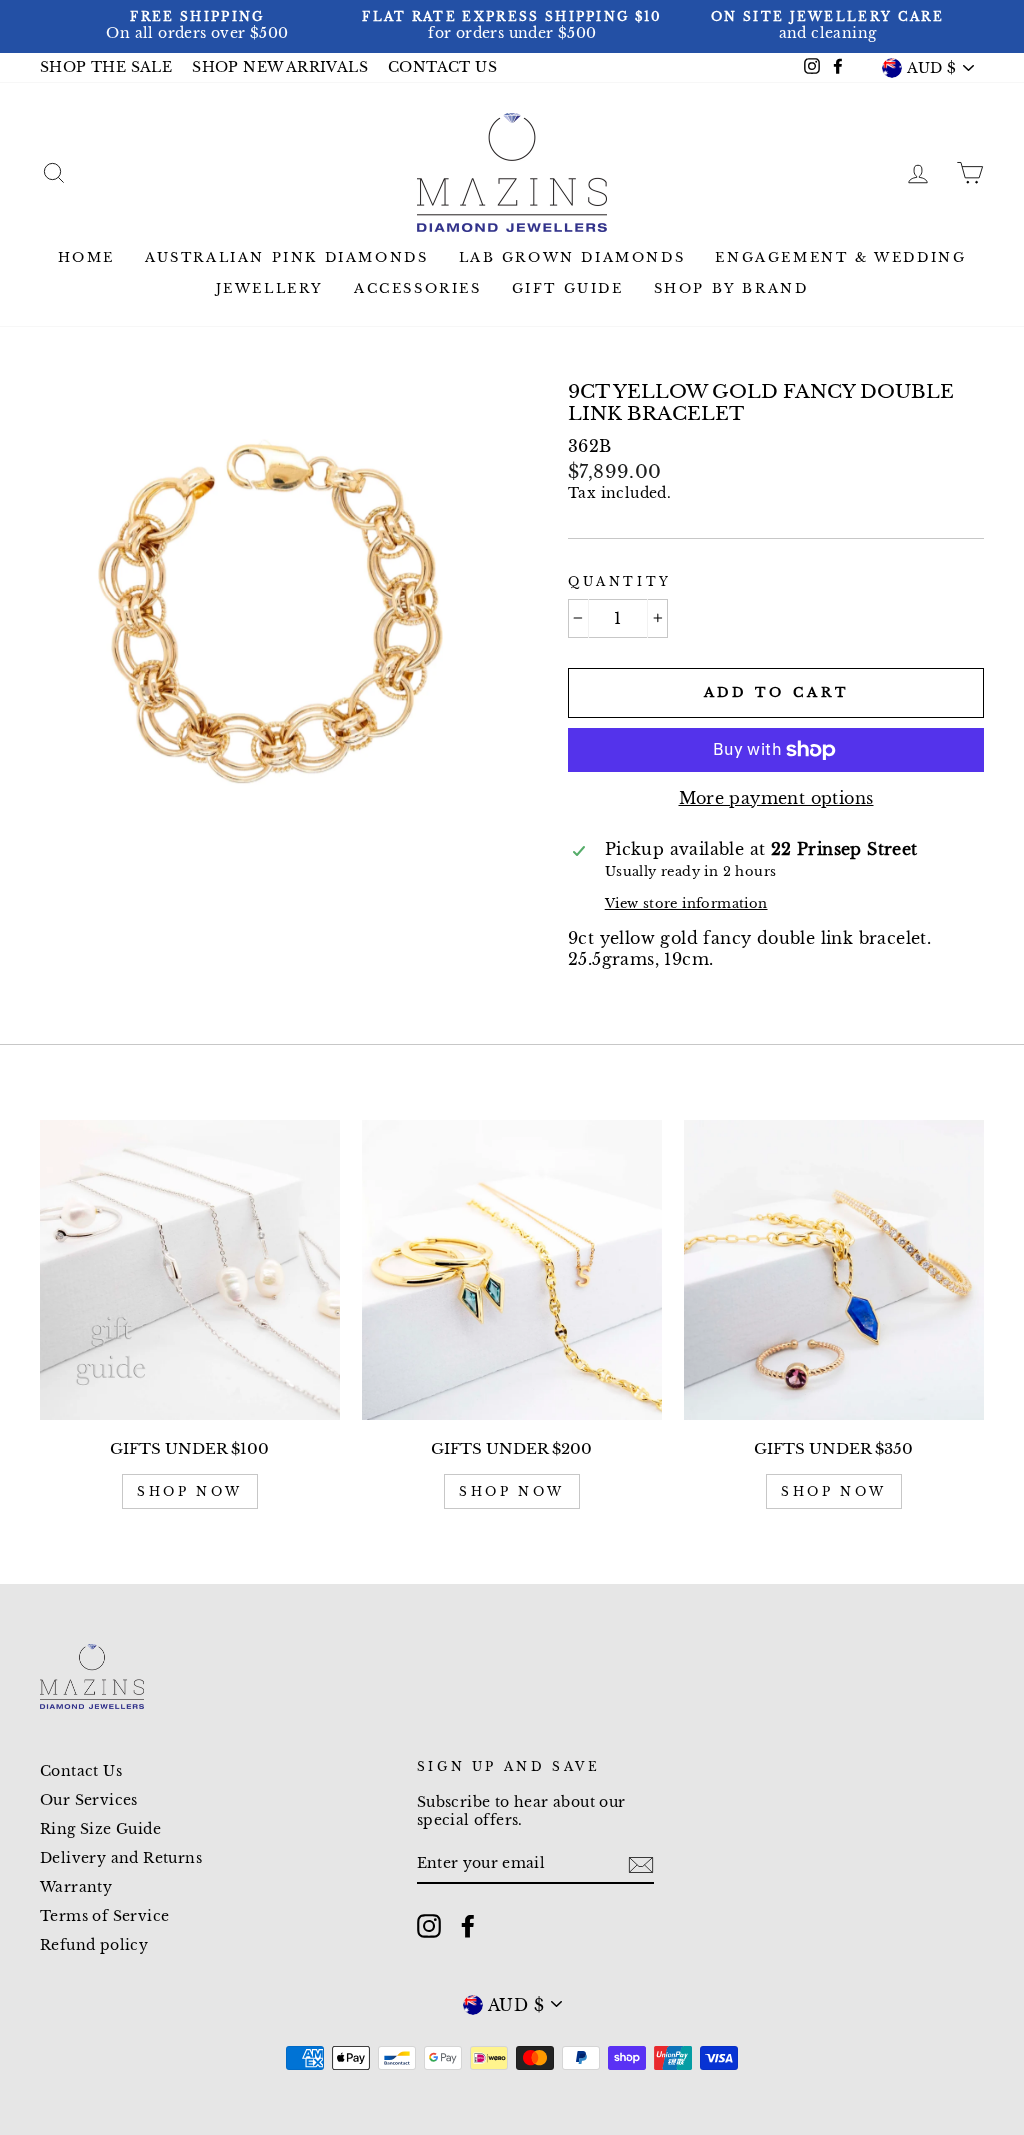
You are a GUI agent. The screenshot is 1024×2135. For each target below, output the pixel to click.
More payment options (776, 798)
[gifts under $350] (834, 1270)
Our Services (89, 1800)
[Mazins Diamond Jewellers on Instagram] (429, 1926)
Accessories (418, 288)
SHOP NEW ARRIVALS (280, 67)
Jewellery (270, 288)
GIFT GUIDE (568, 288)
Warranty (76, 1887)
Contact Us (81, 1771)
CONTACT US (442, 67)
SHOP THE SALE (106, 67)
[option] (197, 26)
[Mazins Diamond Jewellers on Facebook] (468, 1926)
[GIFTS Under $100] (190, 1270)
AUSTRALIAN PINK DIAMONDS (286, 257)
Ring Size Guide (100, 1829)
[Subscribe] (641, 1865)
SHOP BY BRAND (731, 288)
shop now (190, 1491)
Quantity (620, 581)
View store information (686, 903)
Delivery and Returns (121, 1858)
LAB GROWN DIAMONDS (572, 257)
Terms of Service (104, 1916)
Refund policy (94, 1945)
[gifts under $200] (512, 1270)
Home (86, 257)
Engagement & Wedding (840, 257)
